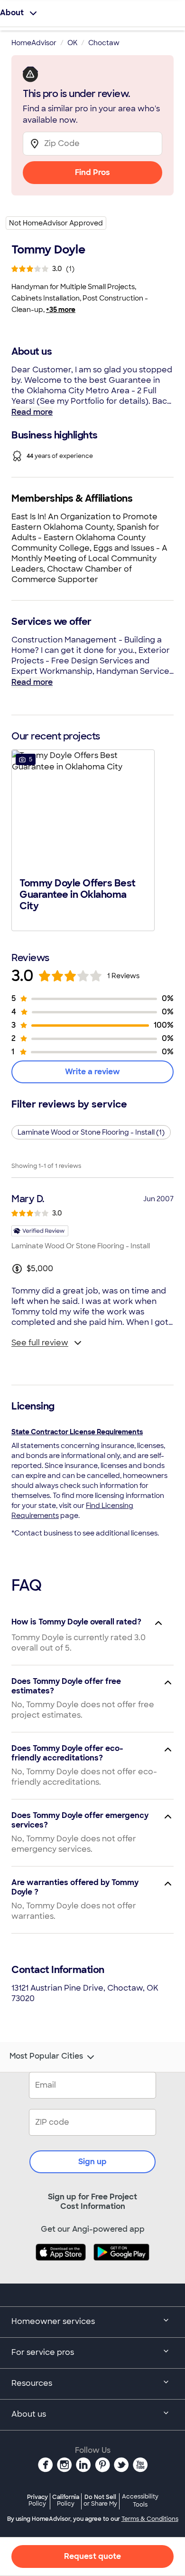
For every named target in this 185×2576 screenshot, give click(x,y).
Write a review (92, 1072)
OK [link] (72, 43)
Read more (32, 412)
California (66, 2500)
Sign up (92, 2162)
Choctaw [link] (104, 43)
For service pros (43, 2352)
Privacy (37, 2500)
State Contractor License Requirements (77, 1432)
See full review (40, 1343)
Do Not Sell (100, 2500)
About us (29, 2414)
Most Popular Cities (46, 2056)
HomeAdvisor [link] (34, 43)
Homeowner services (53, 2321)
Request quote (92, 2556)
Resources (32, 2383)
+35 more (61, 310)
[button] (83, 839)
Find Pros (92, 172)
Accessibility (140, 2501)
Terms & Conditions (150, 2519)
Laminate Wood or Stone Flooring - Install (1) (91, 1132)
